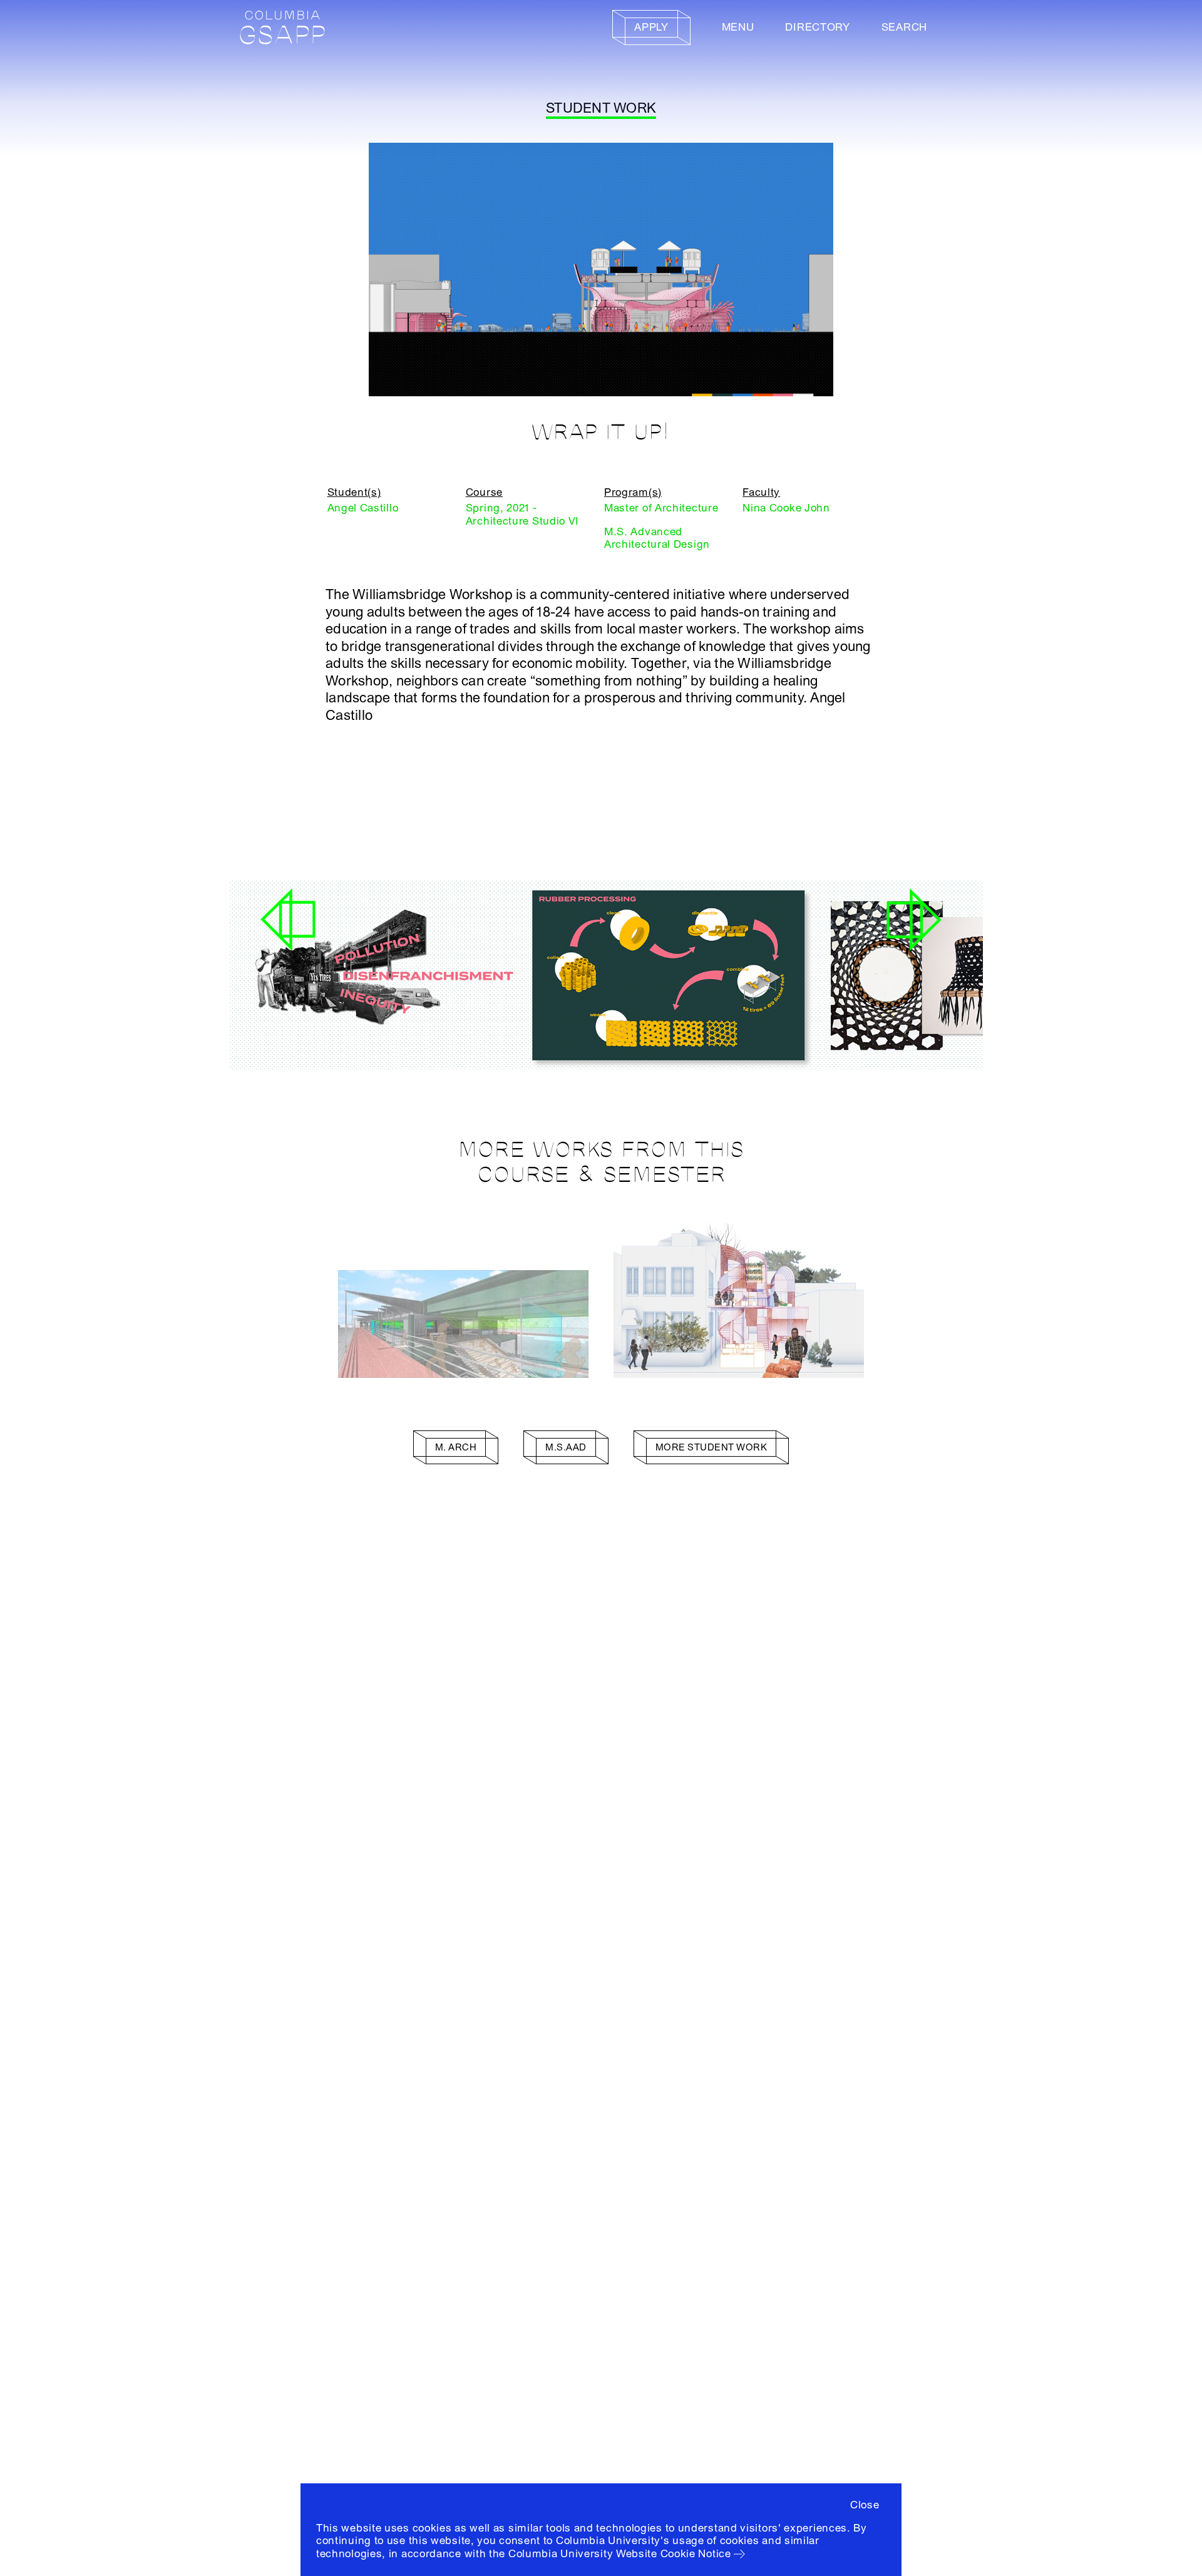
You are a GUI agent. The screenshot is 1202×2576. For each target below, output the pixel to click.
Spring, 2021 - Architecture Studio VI (522, 514)
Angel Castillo (363, 508)
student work (601, 108)
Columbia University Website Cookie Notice (620, 2554)
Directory (817, 27)
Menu (738, 27)
